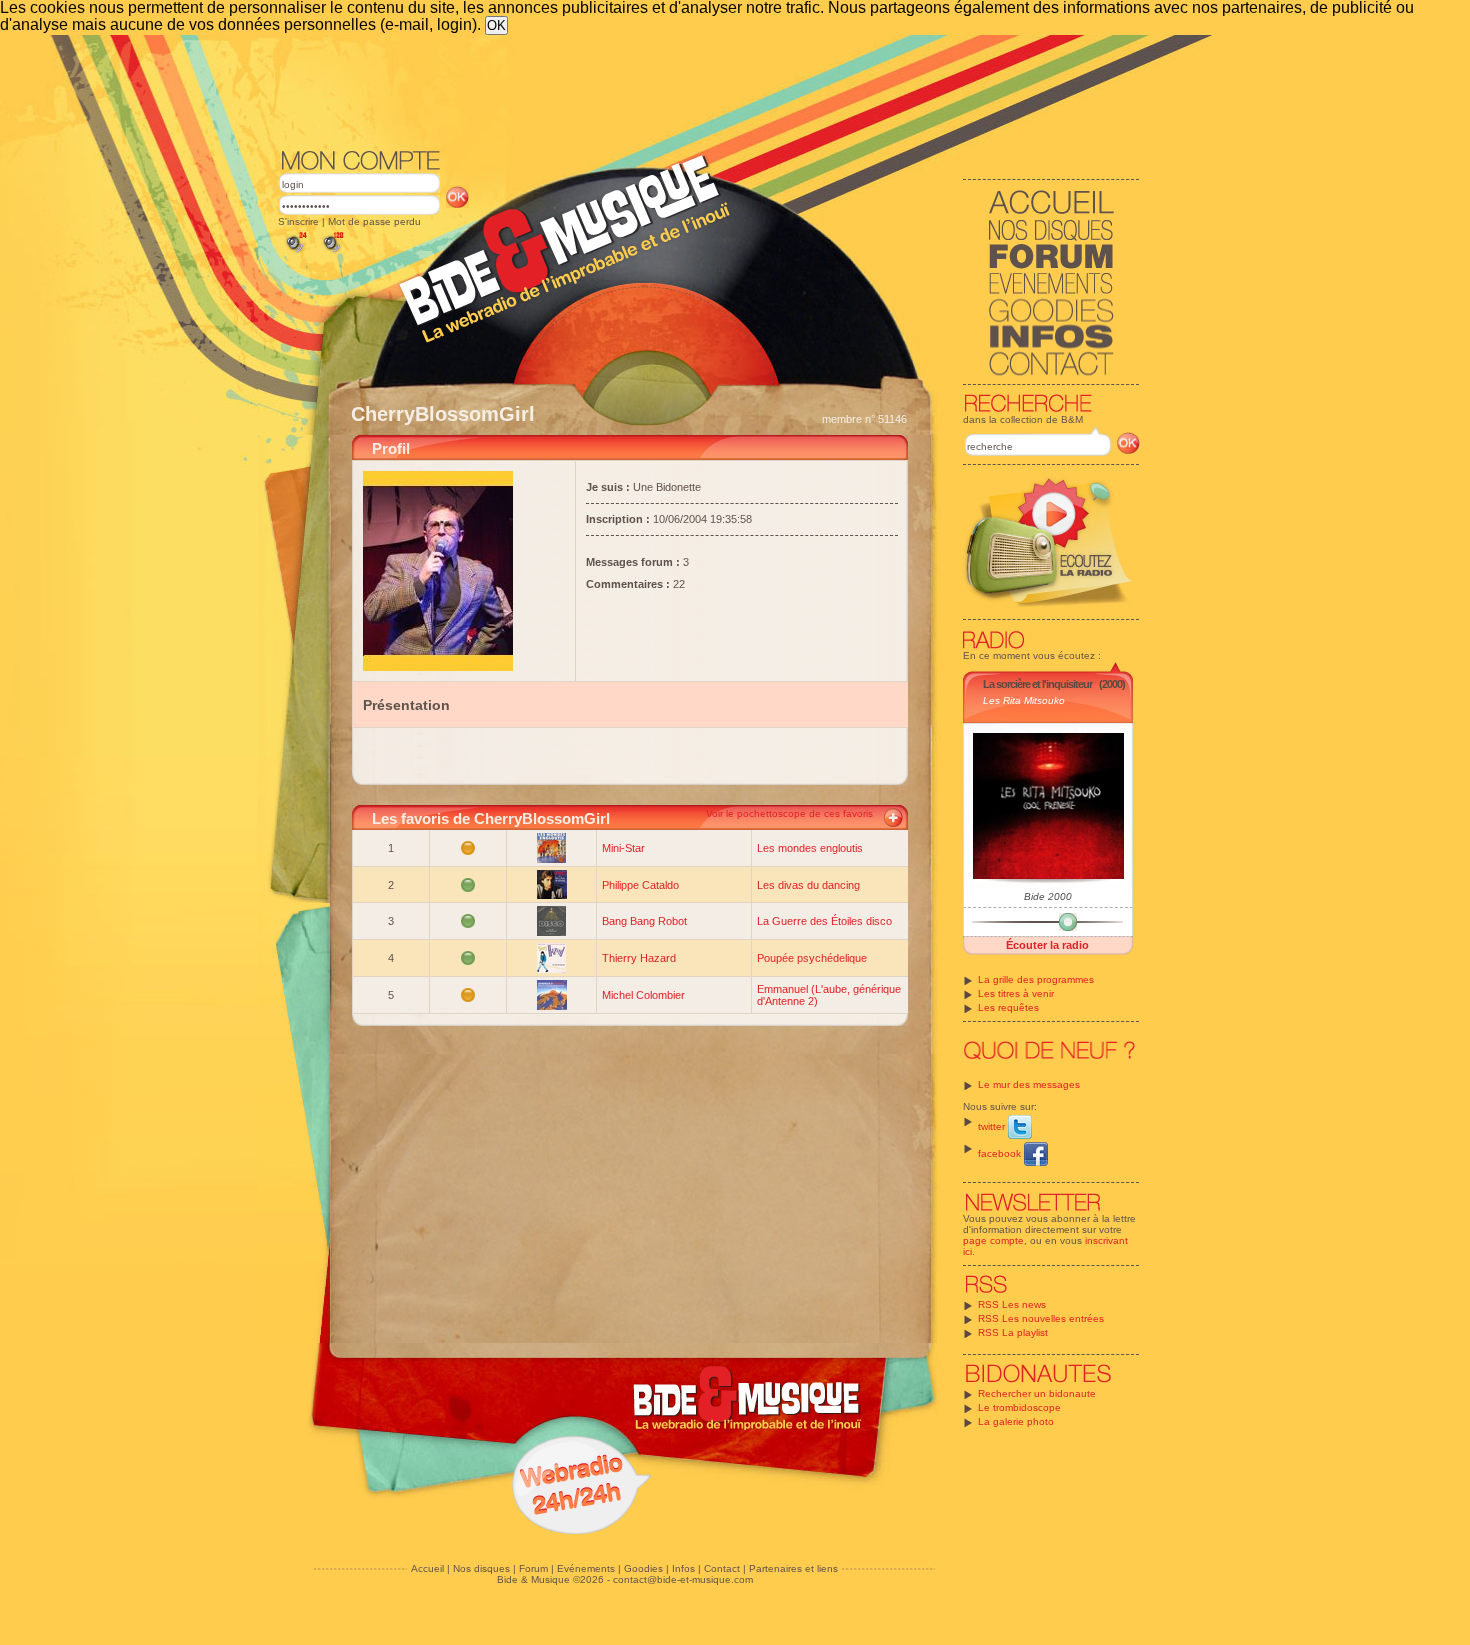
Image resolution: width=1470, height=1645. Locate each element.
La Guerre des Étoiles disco (824, 921)
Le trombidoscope (1019, 1407)
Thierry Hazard (639, 958)
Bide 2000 (1048, 896)
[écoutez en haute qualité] (332, 252)
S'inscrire (298, 221)
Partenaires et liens (793, 1568)
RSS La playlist (1013, 1332)
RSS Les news (1012, 1304)
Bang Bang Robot (644, 921)
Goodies (643, 1568)
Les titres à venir (1016, 993)
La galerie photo (1016, 1421)
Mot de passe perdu (374, 221)
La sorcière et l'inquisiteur (1037, 684)
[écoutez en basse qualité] (295, 252)
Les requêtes (1008, 1007)
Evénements (586, 1568)
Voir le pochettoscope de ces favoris (789, 813)
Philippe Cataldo (640, 885)
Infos (683, 1568)
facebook (1001, 1153)
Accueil (427, 1568)
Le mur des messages (1029, 1084)
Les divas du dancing (808, 885)
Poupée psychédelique (812, 958)
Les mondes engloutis (810, 848)
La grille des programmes (1036, 979)
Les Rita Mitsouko (1024, 700)
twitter (993, 1126)
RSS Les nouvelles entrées (1041, 1318)
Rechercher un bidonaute (1037, 1393)
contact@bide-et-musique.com (683, 1579)
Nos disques (481, 1568)
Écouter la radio (1047, 945)
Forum (533, 1568)
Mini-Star (623, 848)
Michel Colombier (643, 995)
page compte (993, 1240)
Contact (722, 1568)
